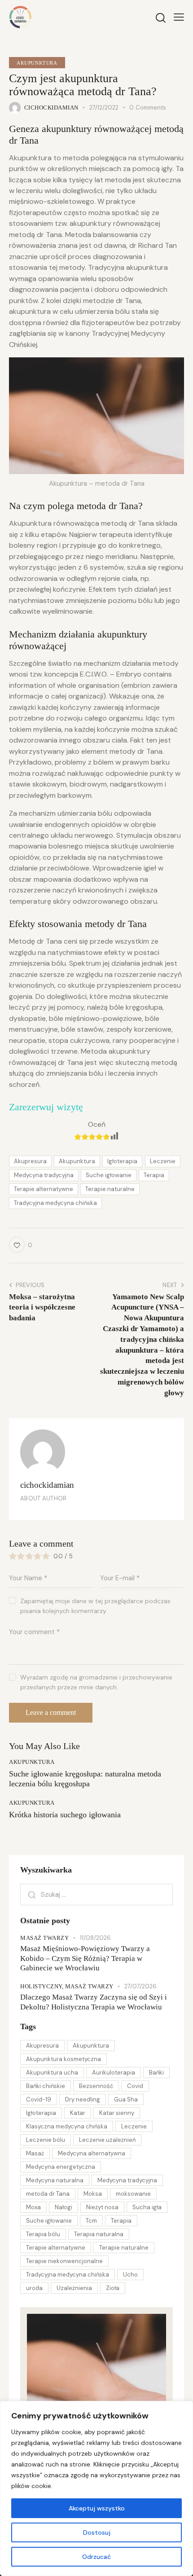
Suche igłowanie (109, 1175)
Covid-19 (39, 2099)
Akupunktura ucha (52, 2073)
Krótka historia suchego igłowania (65, 1815)
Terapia (154, 1175)
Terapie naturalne (110, 1189)
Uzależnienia (74, 2288)
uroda (34, 2288)
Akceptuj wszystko (97, 2508)
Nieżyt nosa (102, 2207)
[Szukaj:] (96, 1894)
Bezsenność (96, 2086)
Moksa (93, 2194)
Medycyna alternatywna (92, 2153)
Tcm (91, 2221)
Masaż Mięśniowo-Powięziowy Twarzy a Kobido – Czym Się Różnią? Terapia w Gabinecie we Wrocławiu (85, 1958)
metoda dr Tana (48, 2194)
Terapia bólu (43, 2234)
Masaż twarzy (44, 1938)
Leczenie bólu (46, 2140)
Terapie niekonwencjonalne (64, 2261)
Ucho (130, 2275)
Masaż (35, 2153)
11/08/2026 (95, 1938)
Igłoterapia (122, 1161)
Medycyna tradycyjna (44, 1175)
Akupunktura (37, 63)
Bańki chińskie (46, 2086)
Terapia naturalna (99, 2234)
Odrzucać (96, 2557)
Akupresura (30, 1161)
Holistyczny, (43, 1986)
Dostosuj (97, 2532)
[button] (179, 17)
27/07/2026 (140, 1986)
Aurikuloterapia (114, 2073)
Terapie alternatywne (44, 1189)
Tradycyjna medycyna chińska (55, 1203)
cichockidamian (47, 1485)
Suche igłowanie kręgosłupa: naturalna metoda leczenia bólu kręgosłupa (85, 1779)
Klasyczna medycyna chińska (67, 2126)
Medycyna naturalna (55, 2180)
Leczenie (163, 1161)
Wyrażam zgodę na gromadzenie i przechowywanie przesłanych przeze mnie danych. (96, 1682)
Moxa (33, 2207)
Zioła (113, 2288)
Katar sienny (117, 2113)
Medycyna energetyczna (61, 2167)
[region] (96, 2488)
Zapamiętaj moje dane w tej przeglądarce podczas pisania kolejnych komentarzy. (95, 1606)
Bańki (156, 2073)
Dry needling (83, 2099)
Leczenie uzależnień (107, 2140)
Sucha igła (147, 2207)
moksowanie (133, 2194)
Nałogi (64, 2207)
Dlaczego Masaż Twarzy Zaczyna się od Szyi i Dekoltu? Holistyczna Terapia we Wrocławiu (94, 2002)
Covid (135, 2086)
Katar (78, 2113)
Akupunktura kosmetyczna (64, 2059)
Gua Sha (126, 2099)
